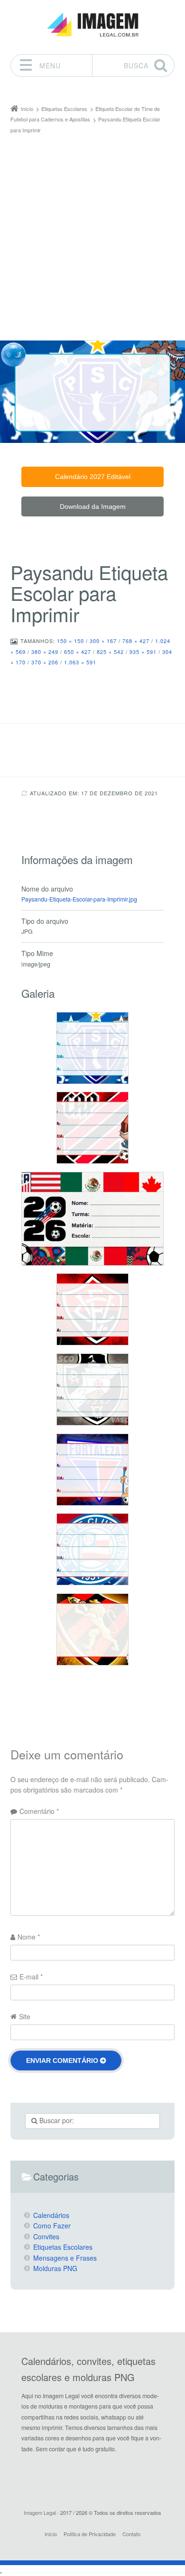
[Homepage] (92, 25)
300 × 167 (103, 641)
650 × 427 (78, 652)
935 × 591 (143, 652)
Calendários (51, 2215)
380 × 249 (45, 652)
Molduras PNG (55, 2268)
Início (51, 2534)
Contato (131, 2534)
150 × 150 (70, 641)
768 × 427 (136, 641)
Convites (46, 2236)
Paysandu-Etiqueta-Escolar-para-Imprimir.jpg (79, 899)
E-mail (31, 1977)
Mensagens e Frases (65, 2258)
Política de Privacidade (90, 2534)
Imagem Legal (40, 2512)
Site (25, 2016)
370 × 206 (45, 662)
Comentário (39, 1811)
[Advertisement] (92, 232)
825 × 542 (110, 652)
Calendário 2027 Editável (93, 477)
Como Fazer (52, 2226)
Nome (29, 1937)
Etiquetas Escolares (63, 2247)
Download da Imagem (93, 506)
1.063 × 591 (80, 662)
